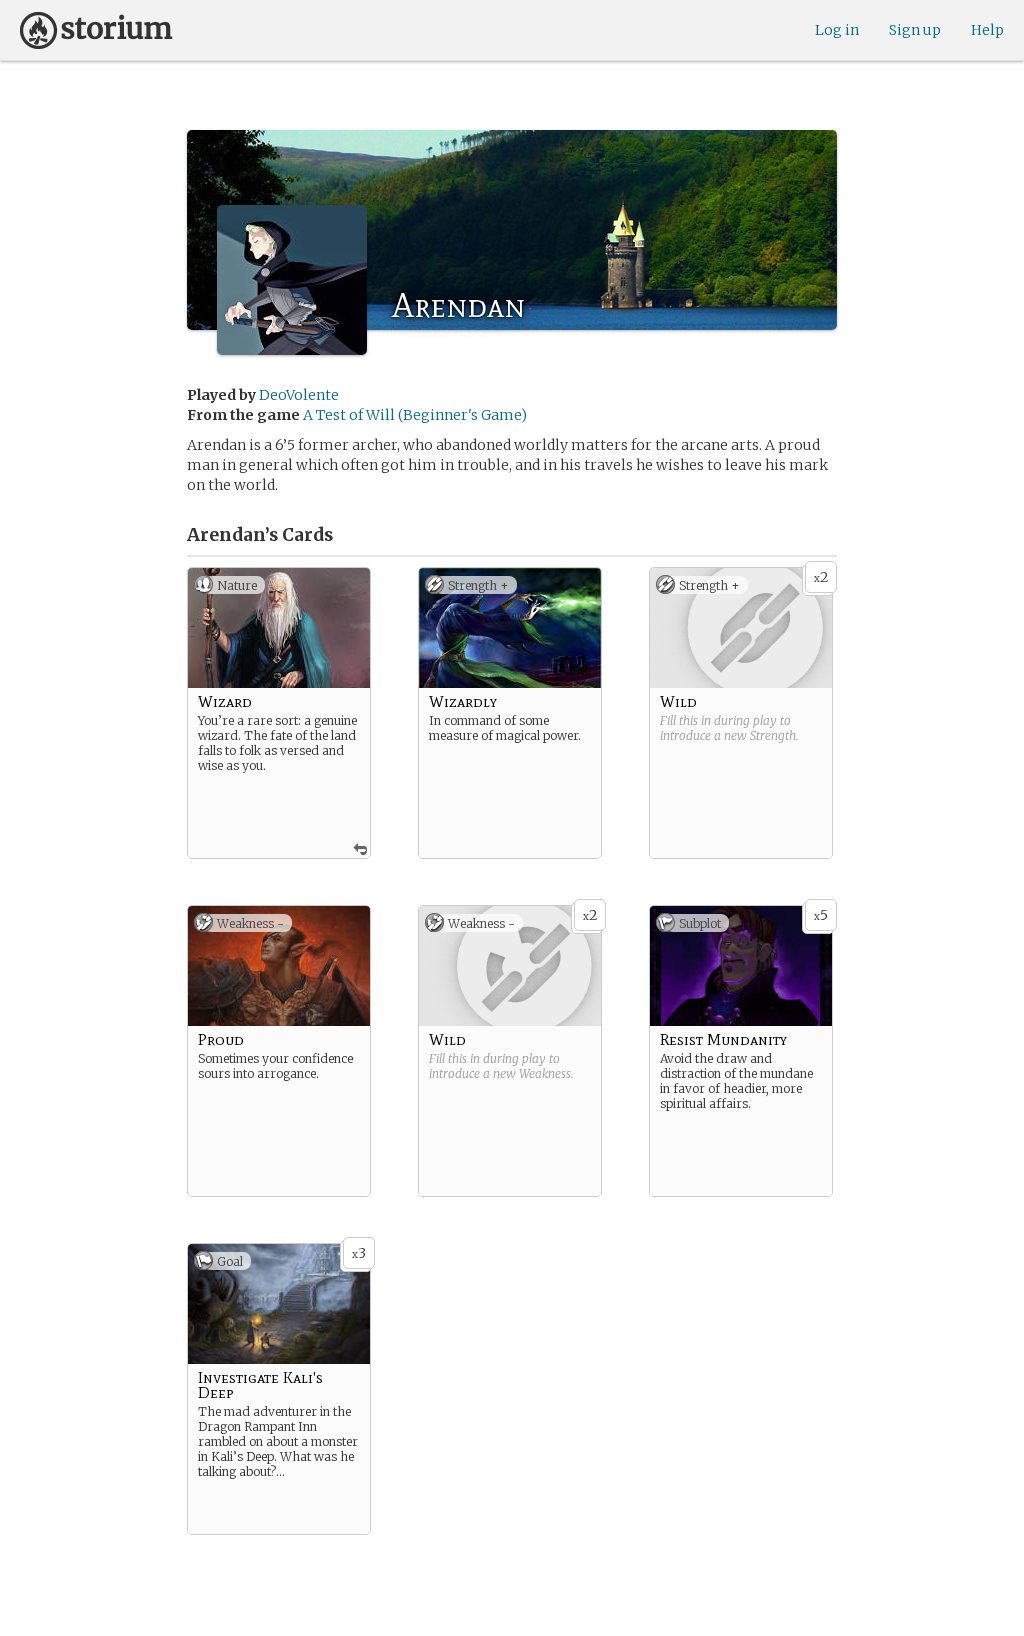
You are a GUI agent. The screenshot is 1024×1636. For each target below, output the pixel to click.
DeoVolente (299, 395)
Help (987, 30)
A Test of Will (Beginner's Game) (415, 415)
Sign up (915, 30)
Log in (837, 30)
